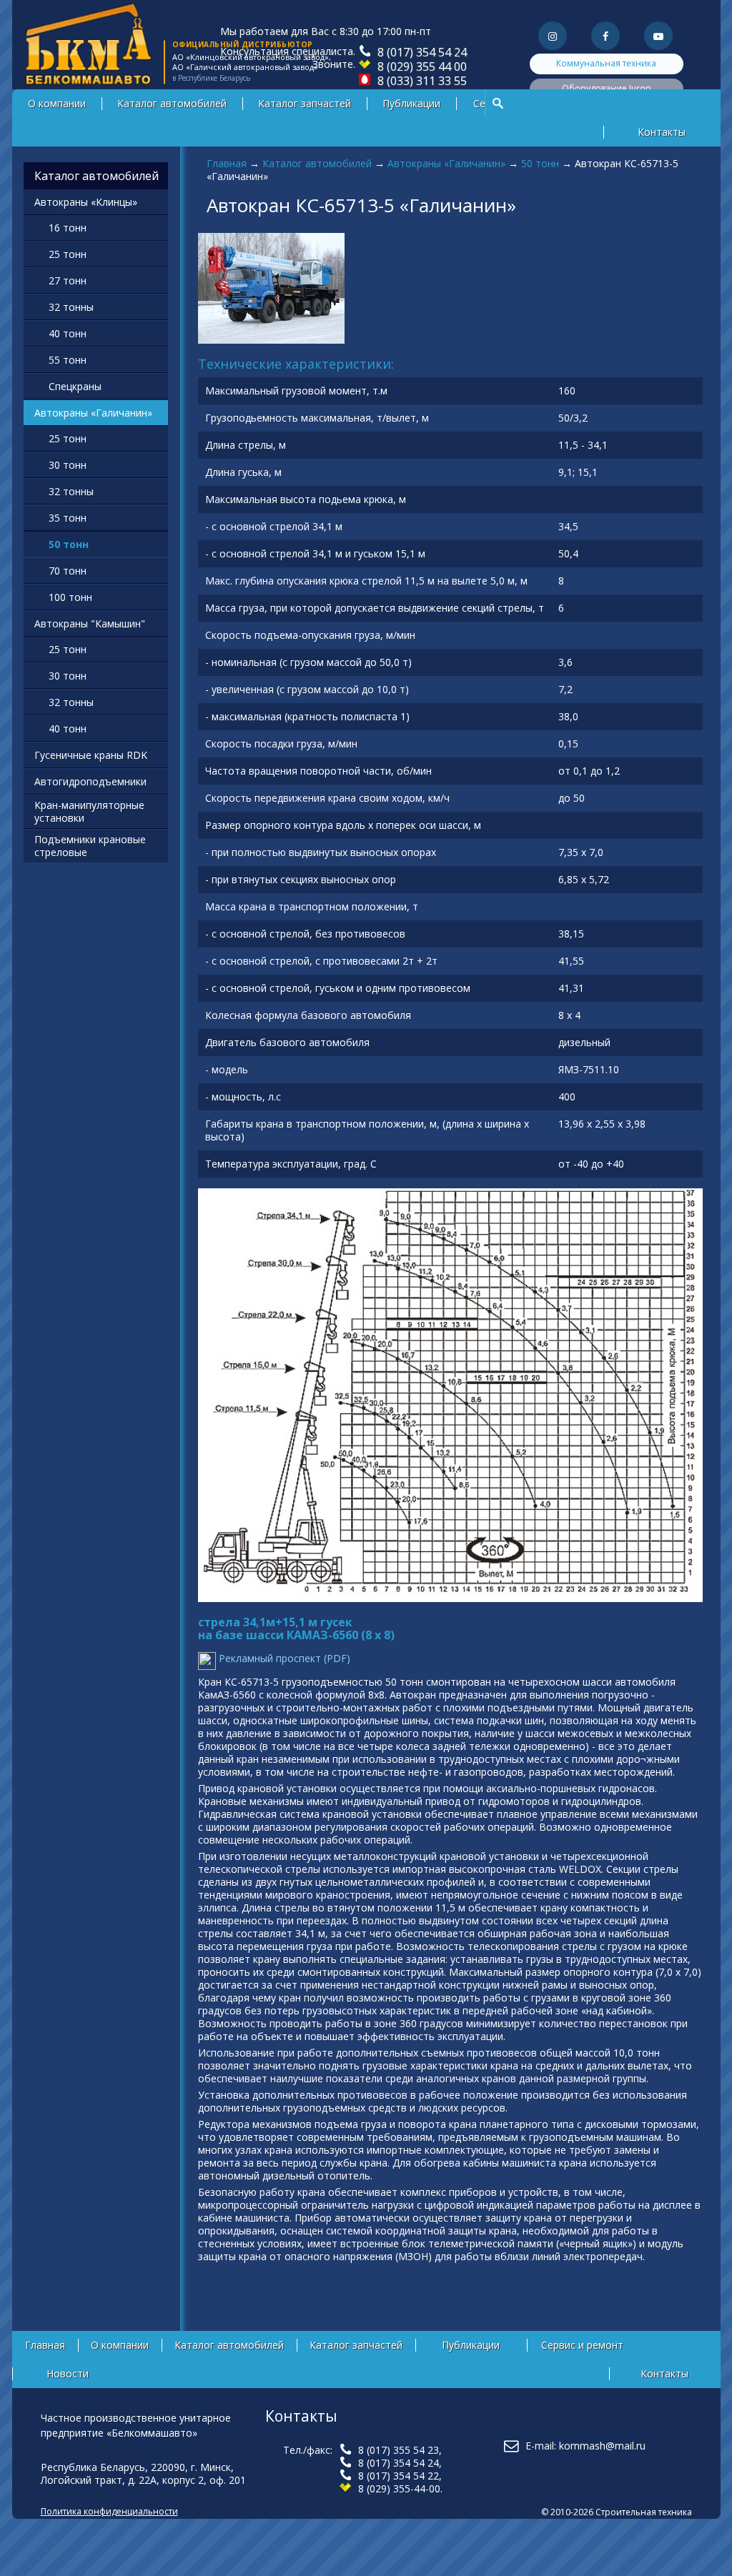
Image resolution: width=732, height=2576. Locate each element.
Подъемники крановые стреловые (90, 846)
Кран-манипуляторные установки (89, 811)
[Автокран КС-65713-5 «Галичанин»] (271, 340)
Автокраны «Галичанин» (446, 163)
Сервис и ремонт (582, 2345)
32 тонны (71, 307)
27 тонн (68, 280)
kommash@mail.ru (602, 2446)
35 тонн (68, 518)
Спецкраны (75, 386)
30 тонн (68, 465)
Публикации (411, 103)
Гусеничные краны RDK (91, 755)
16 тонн (68, 228)
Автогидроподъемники (90, 781)
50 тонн (540, 163)
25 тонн (68, 254)
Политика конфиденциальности (109, 2511)
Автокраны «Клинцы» (86, 202)
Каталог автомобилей (172, 103)
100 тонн (70, 597)
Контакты (662, 132)
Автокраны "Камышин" (90, 623)
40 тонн (68, 333)
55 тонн (68, 360)
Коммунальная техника (606, 63)
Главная (227, 163)
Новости (68, 2373)
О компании (57, 103)
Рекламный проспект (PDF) (283, 1658)
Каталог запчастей (305, 103)
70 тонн (68, 571)
